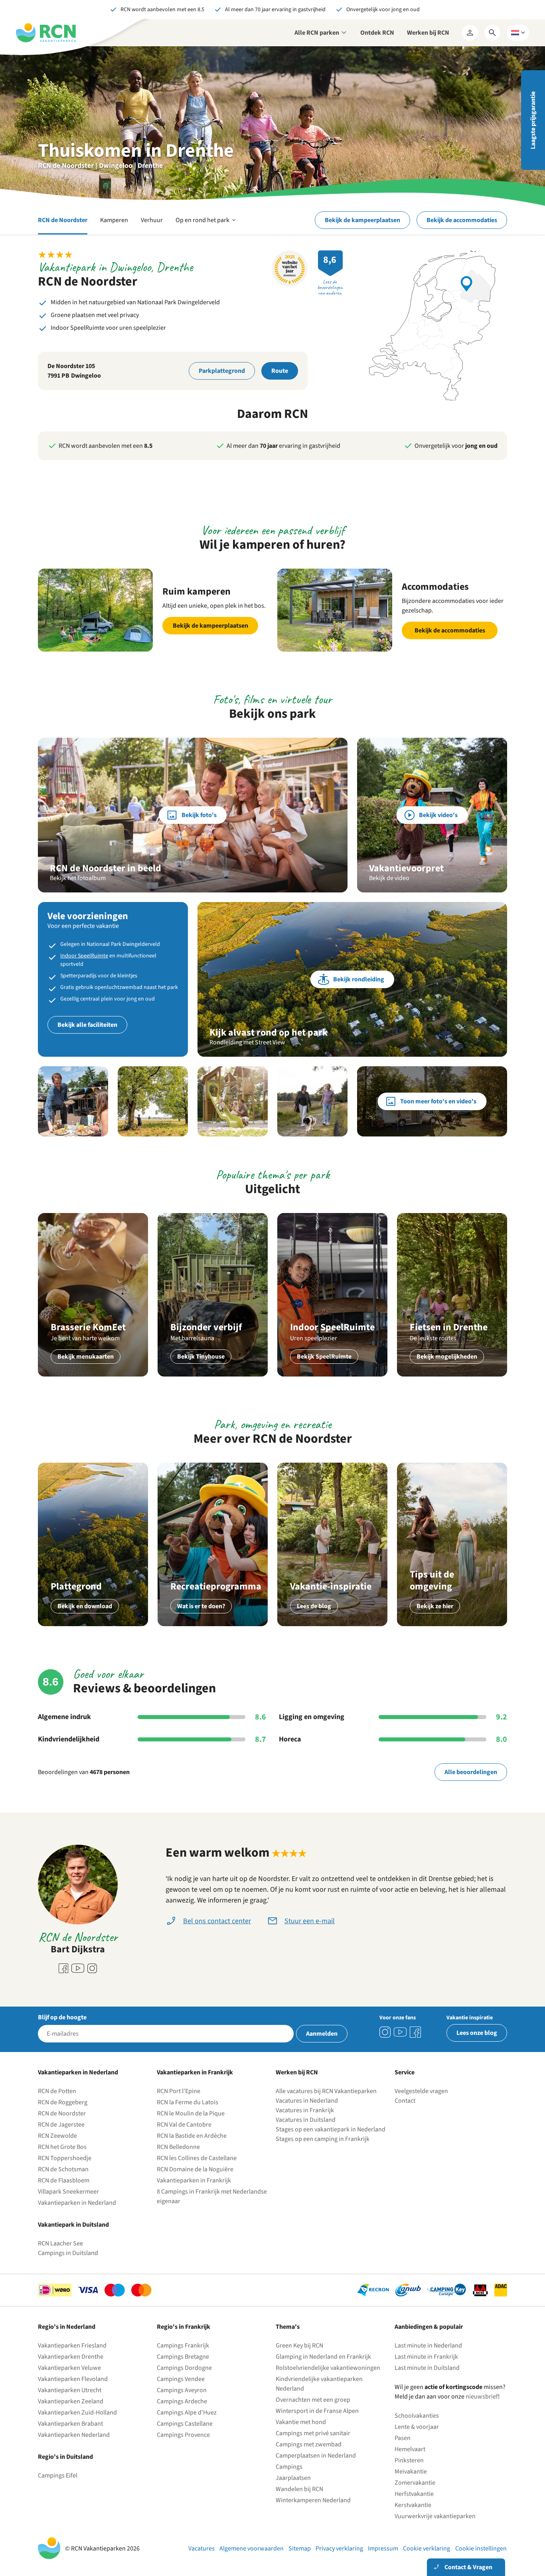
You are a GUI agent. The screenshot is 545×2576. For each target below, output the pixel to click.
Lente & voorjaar (417, 2427)
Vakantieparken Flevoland (73, 2379)
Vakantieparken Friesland (72, 2346)
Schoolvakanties (417, 2416)
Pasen (403, 2438)
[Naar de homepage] (46, 33)
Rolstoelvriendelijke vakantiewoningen (328, 2368)
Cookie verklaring (427, 2548)
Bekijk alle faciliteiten (87, 1025)
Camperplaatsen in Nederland (316, 2456)
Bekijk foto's (199, 815)
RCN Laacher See (60, 2243)
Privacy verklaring (339, 2548)
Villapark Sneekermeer (68, 2192)
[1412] (400, 2032)
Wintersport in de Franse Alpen (317, 2411)
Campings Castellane (185, 2424)
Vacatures (201, 2548)
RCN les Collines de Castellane (197, 2158)
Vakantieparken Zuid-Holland (77, 2413)
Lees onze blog (477, 2033)
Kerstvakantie (413, 2505)
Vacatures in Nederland (307, 2101)
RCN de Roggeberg (63, 2102)
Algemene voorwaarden (252, 2548)
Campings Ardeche (182, 2401)
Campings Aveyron (182, 2390)
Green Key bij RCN (299, 2346)
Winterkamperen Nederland (313, 2500)
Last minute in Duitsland (427, 2368)
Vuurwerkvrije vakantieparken (435, 2516)
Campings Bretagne (183, 2357)
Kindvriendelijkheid (69, 1739)
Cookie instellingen (481, 2548)
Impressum (383, 2548)
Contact (405, 2101)
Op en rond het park (206, 225)
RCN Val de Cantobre (184, 2125)
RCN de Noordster (63, 220)
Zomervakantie (415, 2483)
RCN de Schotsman (63, 2169)
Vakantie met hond (301, 2422)
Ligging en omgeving (312, 1717)
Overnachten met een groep (313, 2400)
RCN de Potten (57, 2091)
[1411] (415, 2032)
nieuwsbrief (482, 2397)
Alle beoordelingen (471, 1772)
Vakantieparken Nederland (74, 2435)
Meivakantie (411, 2472)
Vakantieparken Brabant (70, 2424)
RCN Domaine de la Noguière (195, 2169)
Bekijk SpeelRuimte (324, 1357)
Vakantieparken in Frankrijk (194, 2180)
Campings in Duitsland (68, 2253)
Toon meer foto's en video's (438, 1101)
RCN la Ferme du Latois (188, 2102)
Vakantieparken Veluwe (69, 2368)
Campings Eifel (58, 2476)
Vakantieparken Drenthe (71, 2357)
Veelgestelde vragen (421, 2091)
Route (280, 371)
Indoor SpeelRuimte (84, 956)
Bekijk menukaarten (86, 1357)
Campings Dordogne (184, 2368)
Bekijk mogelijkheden (447, 1357)
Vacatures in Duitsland (306, 2120)
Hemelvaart (410, 2449)
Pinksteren (409, 2460)
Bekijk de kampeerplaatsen (362, 220)
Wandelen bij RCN (299, 2489)
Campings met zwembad (309, 2444)
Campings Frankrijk (183, 2346)
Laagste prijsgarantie (533, 120)
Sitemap (300, 2548)
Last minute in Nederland (428, 2346)
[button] (73, 1101)
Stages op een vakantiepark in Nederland (331, 2129)
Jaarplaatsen (293, 2478)
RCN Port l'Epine (179, 2091)
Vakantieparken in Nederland (77, 2203)
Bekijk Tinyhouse (201, 1357)
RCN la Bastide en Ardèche (192, 2136)
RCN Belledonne (178, 2147)
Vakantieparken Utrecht (70, 2390)
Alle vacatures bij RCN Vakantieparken (326, 2091)
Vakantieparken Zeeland (71, 2401)
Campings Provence (183, 2435)
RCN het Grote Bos (62, 2147)
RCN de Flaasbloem (64, 2180)
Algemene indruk (64, 1717)
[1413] (385, 2032)
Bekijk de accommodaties (462, 220)
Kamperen (114, 220)
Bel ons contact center (217, 1921)
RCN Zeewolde (57, 2136)
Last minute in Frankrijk (426, 2357)
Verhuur (152, 220)
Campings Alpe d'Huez (187, 2413)
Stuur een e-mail (310, 1921)
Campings (289, 2467)
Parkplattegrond (222, 371)
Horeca (290, 1739)
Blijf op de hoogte (62, 2017)
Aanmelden (322, 2034)
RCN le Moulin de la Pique (191, 2113)
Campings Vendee (181, 2379)
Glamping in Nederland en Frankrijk (323, 2357)
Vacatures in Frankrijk (305, 2110)
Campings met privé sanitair (313, 2433)
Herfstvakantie (414, 2494)
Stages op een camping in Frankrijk (323, 2139)
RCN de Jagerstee (61, 2125)
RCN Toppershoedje (65, 2158)
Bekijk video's (438, 815)
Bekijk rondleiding (359, 979)
